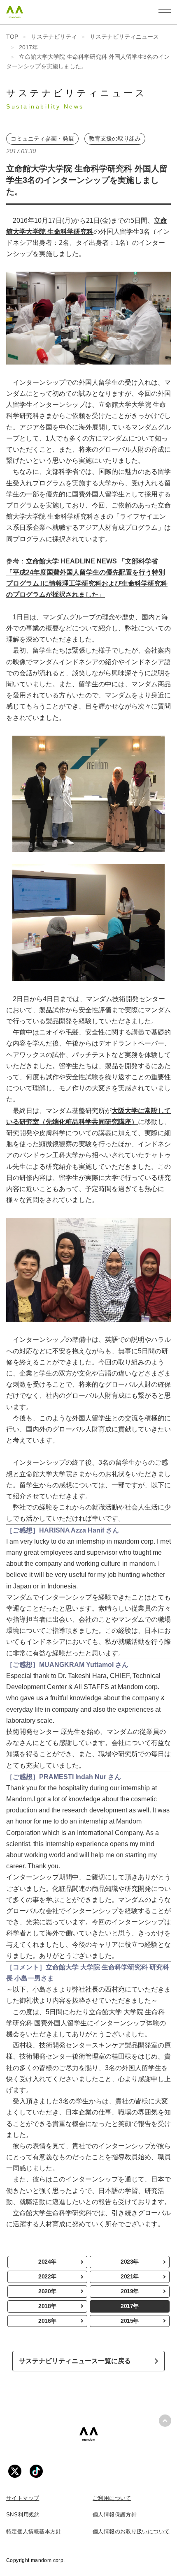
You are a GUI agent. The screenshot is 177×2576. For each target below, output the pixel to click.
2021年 (130, 2276)
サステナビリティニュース (124, 37)
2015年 (130, 2321)
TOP (12, 37)
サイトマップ (23, 2498)
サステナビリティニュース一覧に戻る (75, 2361)
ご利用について (112, 2498)
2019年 (130, 2291)
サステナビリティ (54, 37)
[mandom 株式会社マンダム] (89, 2434)
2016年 (47, 2321)
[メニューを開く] (165, 12)
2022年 (47, 2276)
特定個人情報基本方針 (34, 2531)
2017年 (28, 47)
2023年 (130, 2262)
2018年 (47, 2306)
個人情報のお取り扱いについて (131, 2531)
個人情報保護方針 (115, 2515)
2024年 (47, 2262)
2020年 (47, 2291)
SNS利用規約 (23, 2515)
